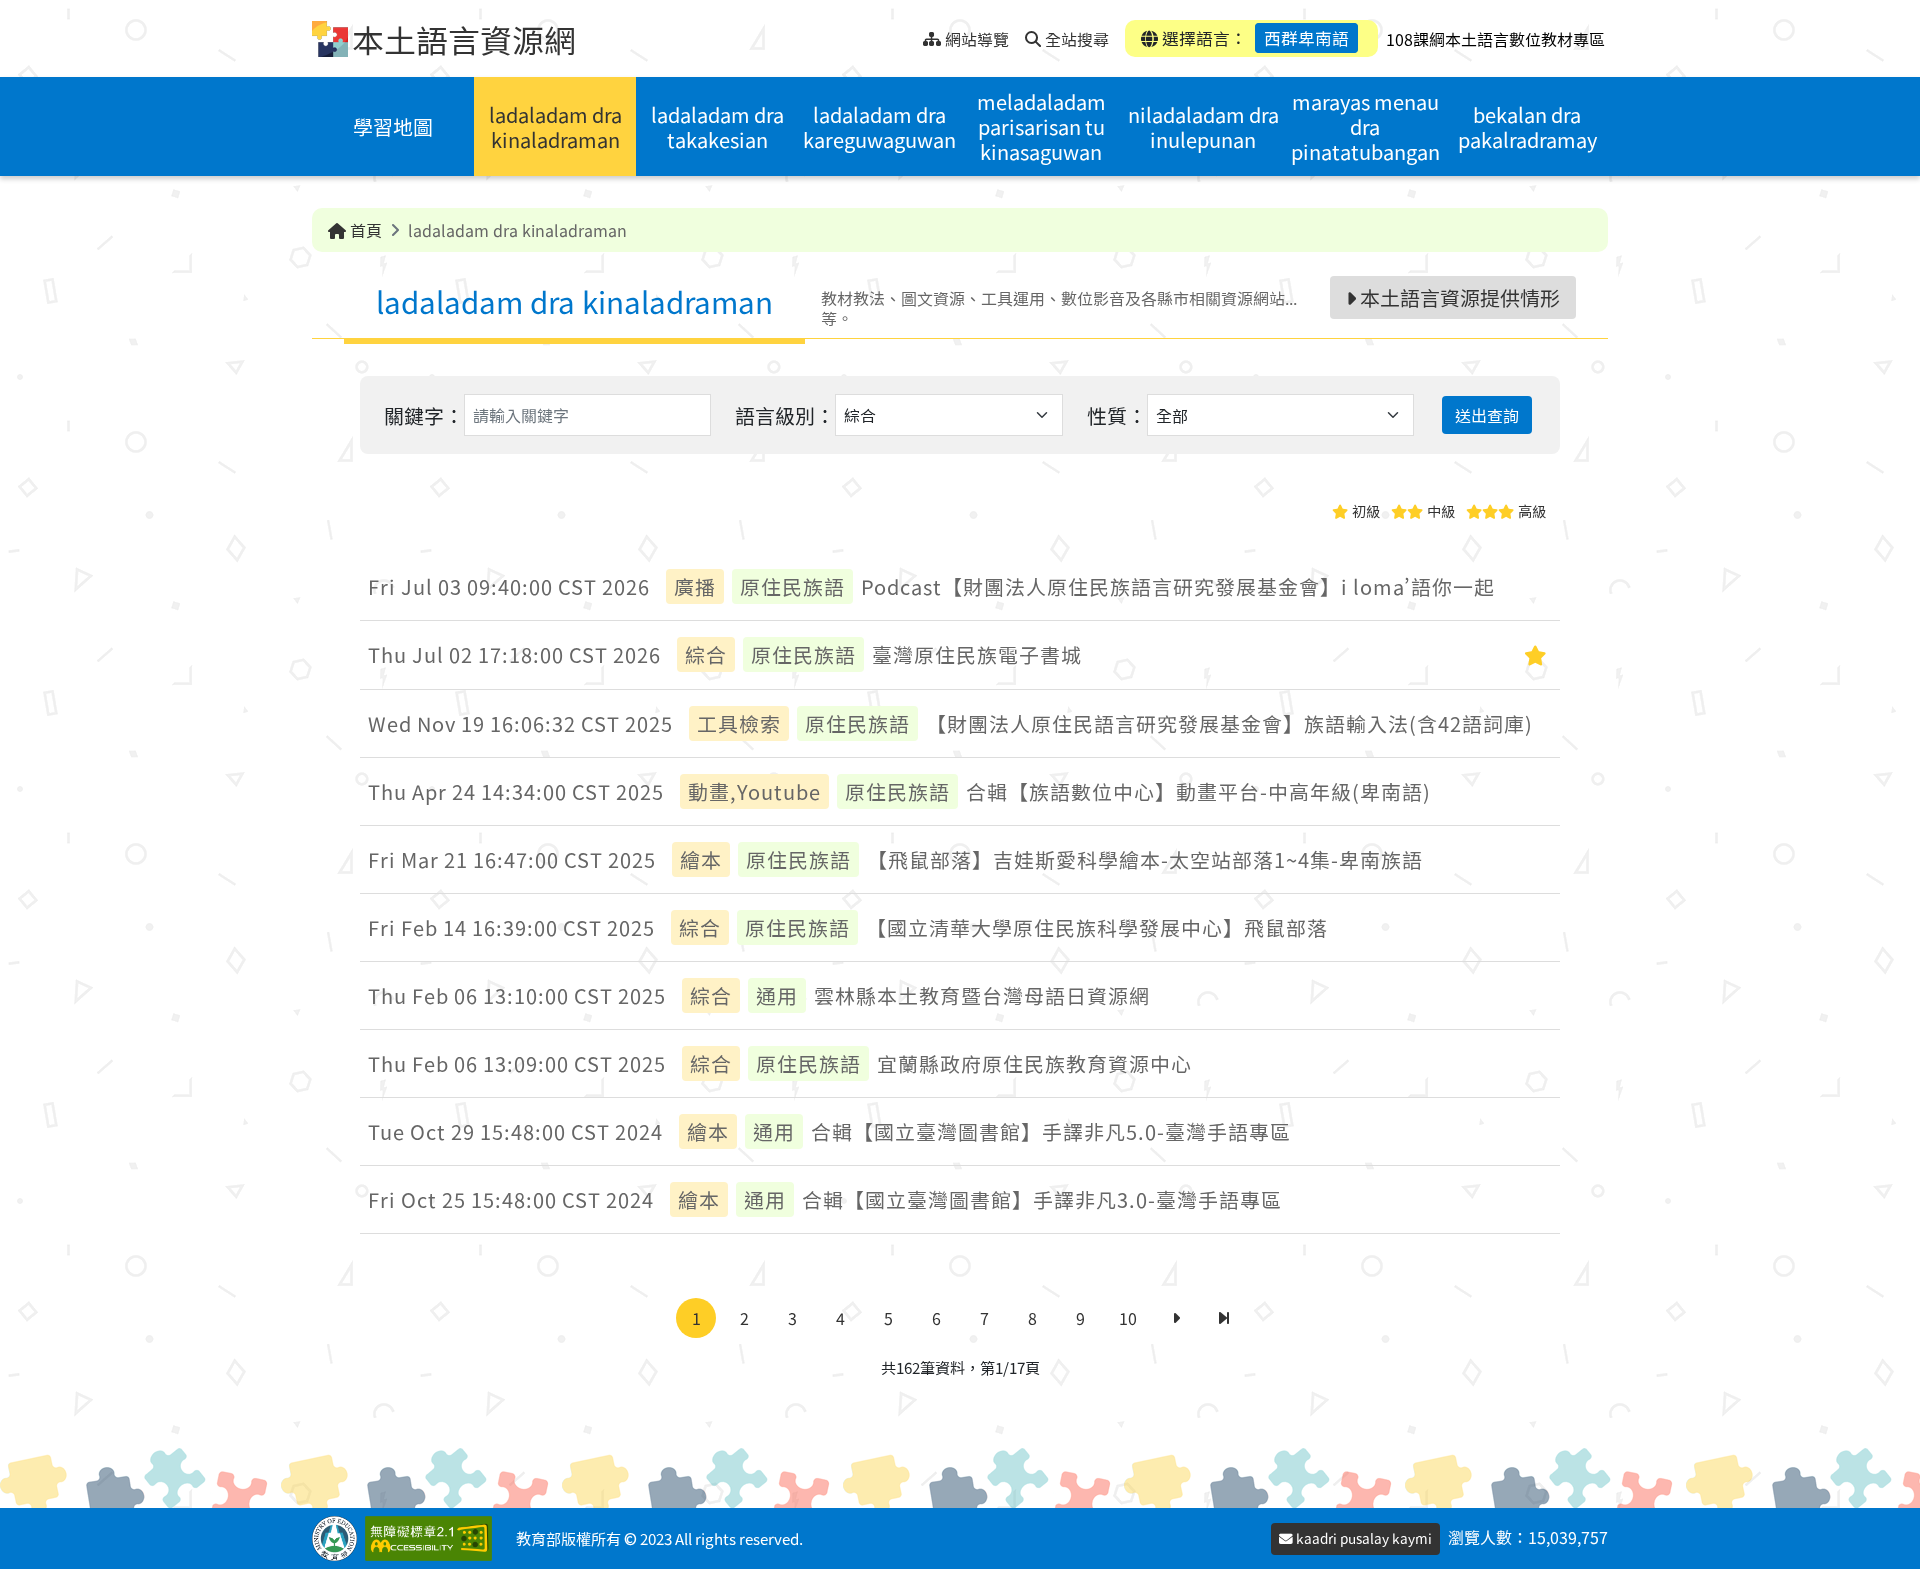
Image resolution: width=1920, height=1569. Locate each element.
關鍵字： (424, 415)
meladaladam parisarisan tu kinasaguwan (1041, 126)
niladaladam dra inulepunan (1203, 127)
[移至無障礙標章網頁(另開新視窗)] (432, 1538)
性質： (1117, 415)
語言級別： (785, 415)
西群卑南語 (1306, 38)
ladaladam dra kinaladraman (555, 127)
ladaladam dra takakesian (717, 127)
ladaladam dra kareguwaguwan (879, 127)
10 (1128, 1318)
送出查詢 (1487, 415)
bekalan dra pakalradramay (1527, 127)
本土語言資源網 (464, 39)
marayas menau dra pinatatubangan (1365, 126)
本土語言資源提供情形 (1458, 297)
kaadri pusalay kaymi (1362, 1538)
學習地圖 (393, 126)
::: (907, 33)
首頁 (364, 230)
